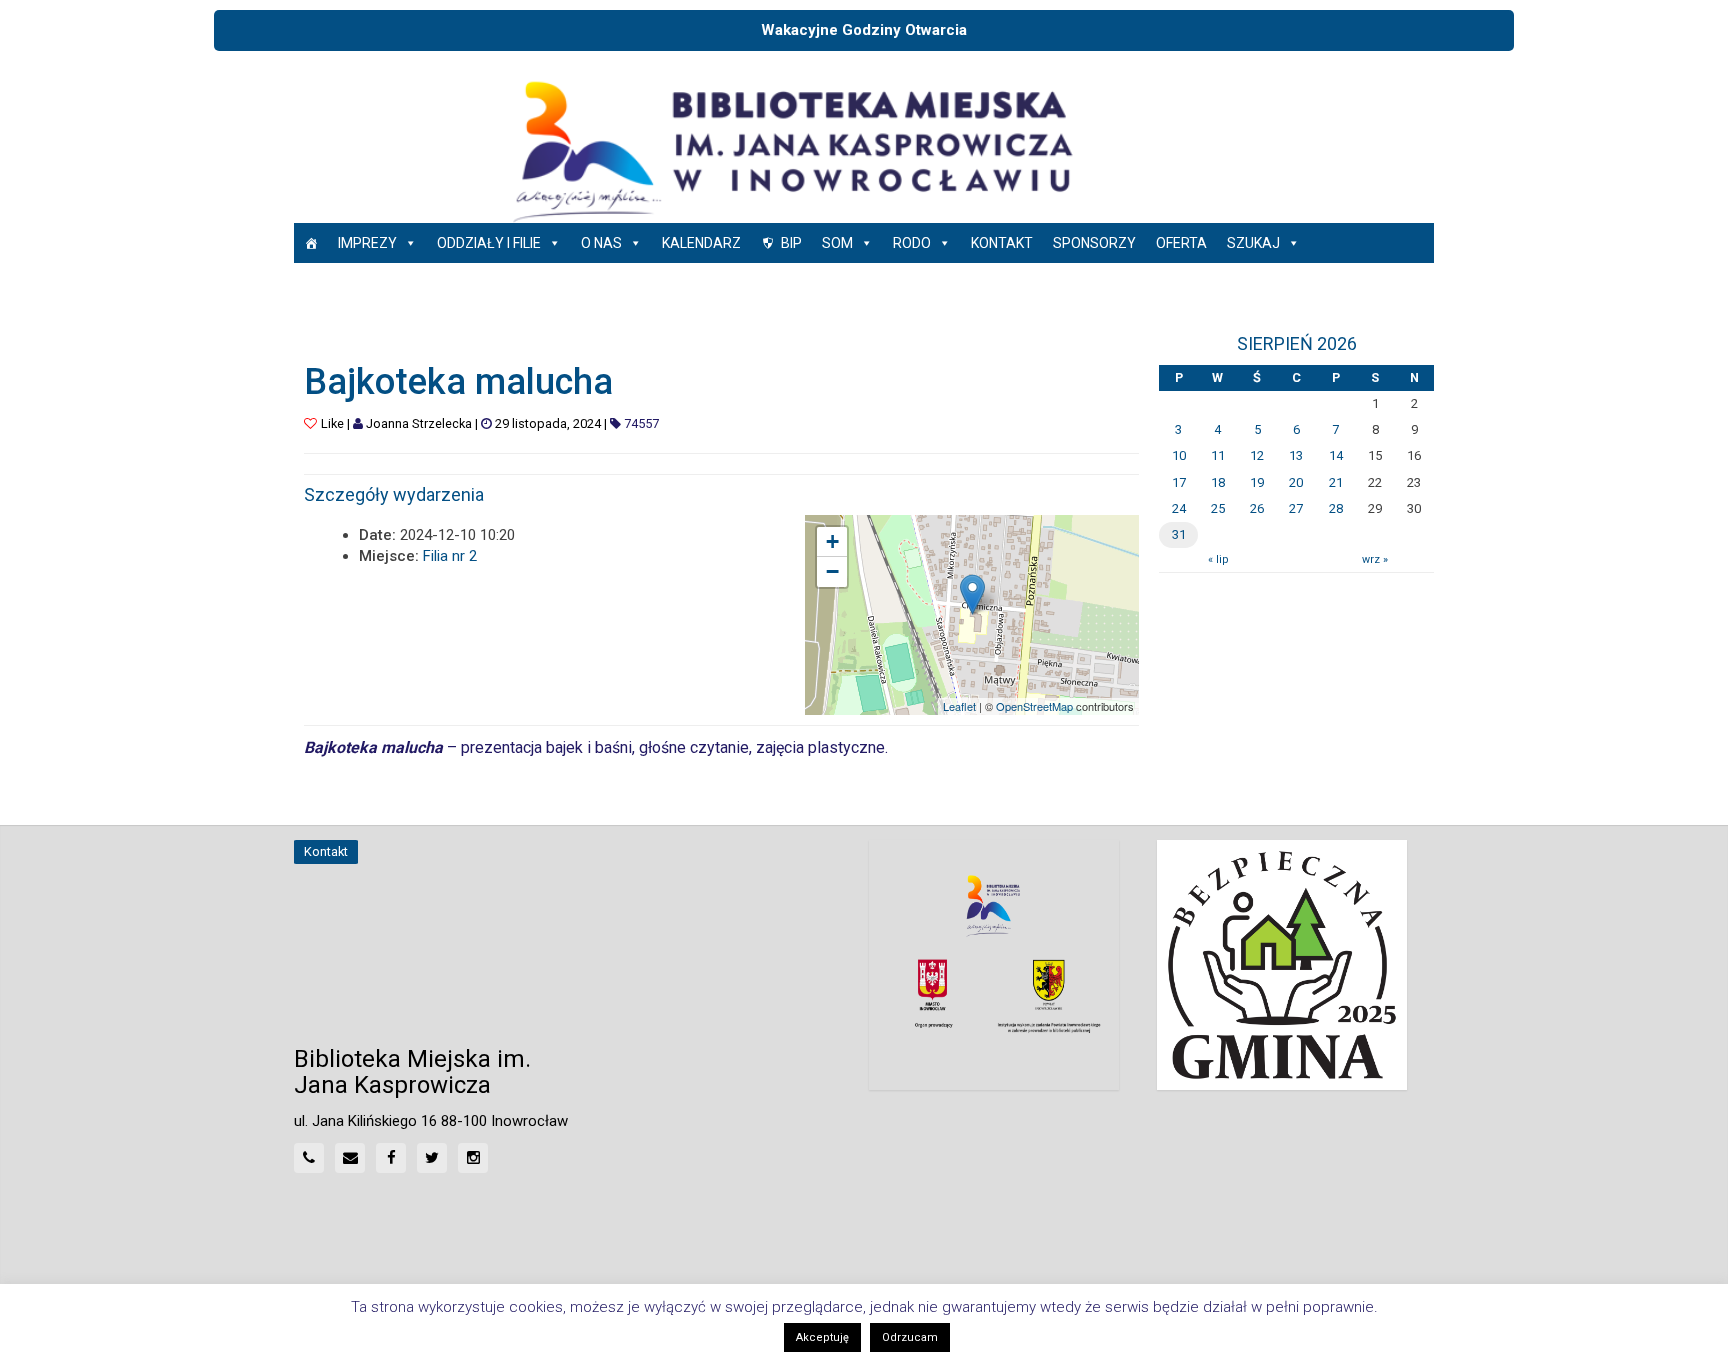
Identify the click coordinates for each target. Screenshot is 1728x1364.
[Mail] (350, 1158)
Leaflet (959, 706)
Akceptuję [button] (822, 1337)
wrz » (1375, 559)
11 (1218, 455)
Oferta (1181, 243)
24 (1179, 508)
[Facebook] (391, 1158)
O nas (601, 243)
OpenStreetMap (1034, 706)
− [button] (832, 571)
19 (1257, 482)
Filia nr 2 (450, 556)
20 (1296, 482)
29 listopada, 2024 (548, 423)
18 (1218, 482)
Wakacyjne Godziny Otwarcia (864, 30)
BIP (791, 243)
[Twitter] (432, 1158)
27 (1296, 508)
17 (1179, 482)
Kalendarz (701, 243)
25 (1218, 508)
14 (1336, 455)
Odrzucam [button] (910, 1337)
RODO (912, 243)
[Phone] (309, 1158)
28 (1336, 508)
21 (1336, 482)
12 (1257, 455)
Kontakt (1002, 243)
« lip (1218, 559)
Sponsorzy (1094, 243)
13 (1296, 455)
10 (1179, 455)
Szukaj (1253, 243)
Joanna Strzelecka (419, 423)
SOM (837, 243)
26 (1257, 508)
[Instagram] (473, 1158)
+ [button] (832, 541)
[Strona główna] (311, 243)
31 (1179, 534)
